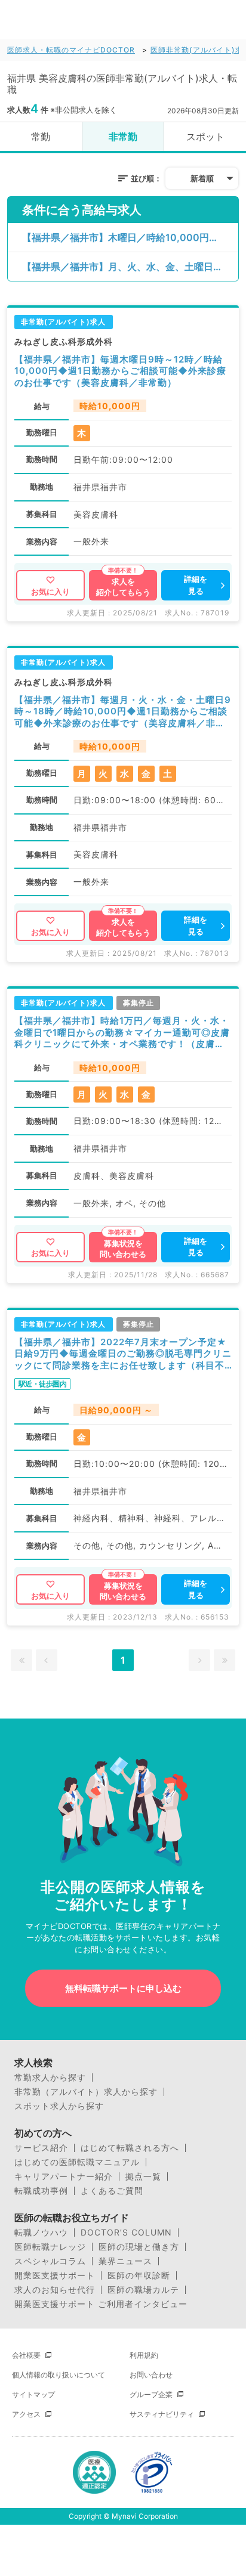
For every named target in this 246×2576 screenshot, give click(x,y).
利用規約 (144, 2355)
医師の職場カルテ (143, 2290)
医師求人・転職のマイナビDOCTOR (71, 50)
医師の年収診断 (139, 2275)
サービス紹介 (41, 2148)
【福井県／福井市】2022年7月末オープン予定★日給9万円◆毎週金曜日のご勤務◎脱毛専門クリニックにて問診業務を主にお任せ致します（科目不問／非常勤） (123, 1354)
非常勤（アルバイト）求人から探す (86, 2092)
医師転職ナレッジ (50, 2247)
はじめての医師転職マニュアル (77, 2162)
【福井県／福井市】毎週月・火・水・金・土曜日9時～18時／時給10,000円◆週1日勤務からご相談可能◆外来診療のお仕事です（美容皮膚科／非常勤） (123, 712)
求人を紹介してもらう (123, 587)
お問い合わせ (151, 2375)
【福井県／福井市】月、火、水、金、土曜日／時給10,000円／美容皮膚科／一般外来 (130, 267)
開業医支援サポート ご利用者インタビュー (101, 2304)
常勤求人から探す (50, 2077)
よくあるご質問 (112, 2191)
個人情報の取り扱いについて (59, 2375)
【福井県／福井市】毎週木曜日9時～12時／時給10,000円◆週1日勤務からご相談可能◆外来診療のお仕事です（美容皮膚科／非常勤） (120, 371)
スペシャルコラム (50, 2261)
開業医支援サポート (55, 2275)
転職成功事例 (41, 2191)
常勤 (41, 137)
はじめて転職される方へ (130, 2148)
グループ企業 (151, 2394)
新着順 (202, 178)
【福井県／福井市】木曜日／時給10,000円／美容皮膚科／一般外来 (130, 237)
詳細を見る (196, 585)
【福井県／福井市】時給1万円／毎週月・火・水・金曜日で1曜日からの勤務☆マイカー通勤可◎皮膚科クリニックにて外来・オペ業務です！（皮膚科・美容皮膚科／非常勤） (122, 1032)
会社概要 (26, 2355)
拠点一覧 (143, 2176)
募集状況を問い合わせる (123, 1249)
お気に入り (50, 592)
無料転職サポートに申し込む (123, 1988)
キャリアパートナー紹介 (64, 2176)
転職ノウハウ (41, 2233)
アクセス (26, 2414)
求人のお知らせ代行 (55, 2290)
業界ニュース (125, 2261)
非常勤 (123, 137)
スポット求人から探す (59, 2106)
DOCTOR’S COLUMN (126, 2233)
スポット (205, 137)
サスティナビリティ (162, 2414)
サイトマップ (33, 2394)
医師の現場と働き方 (139, 2247)
